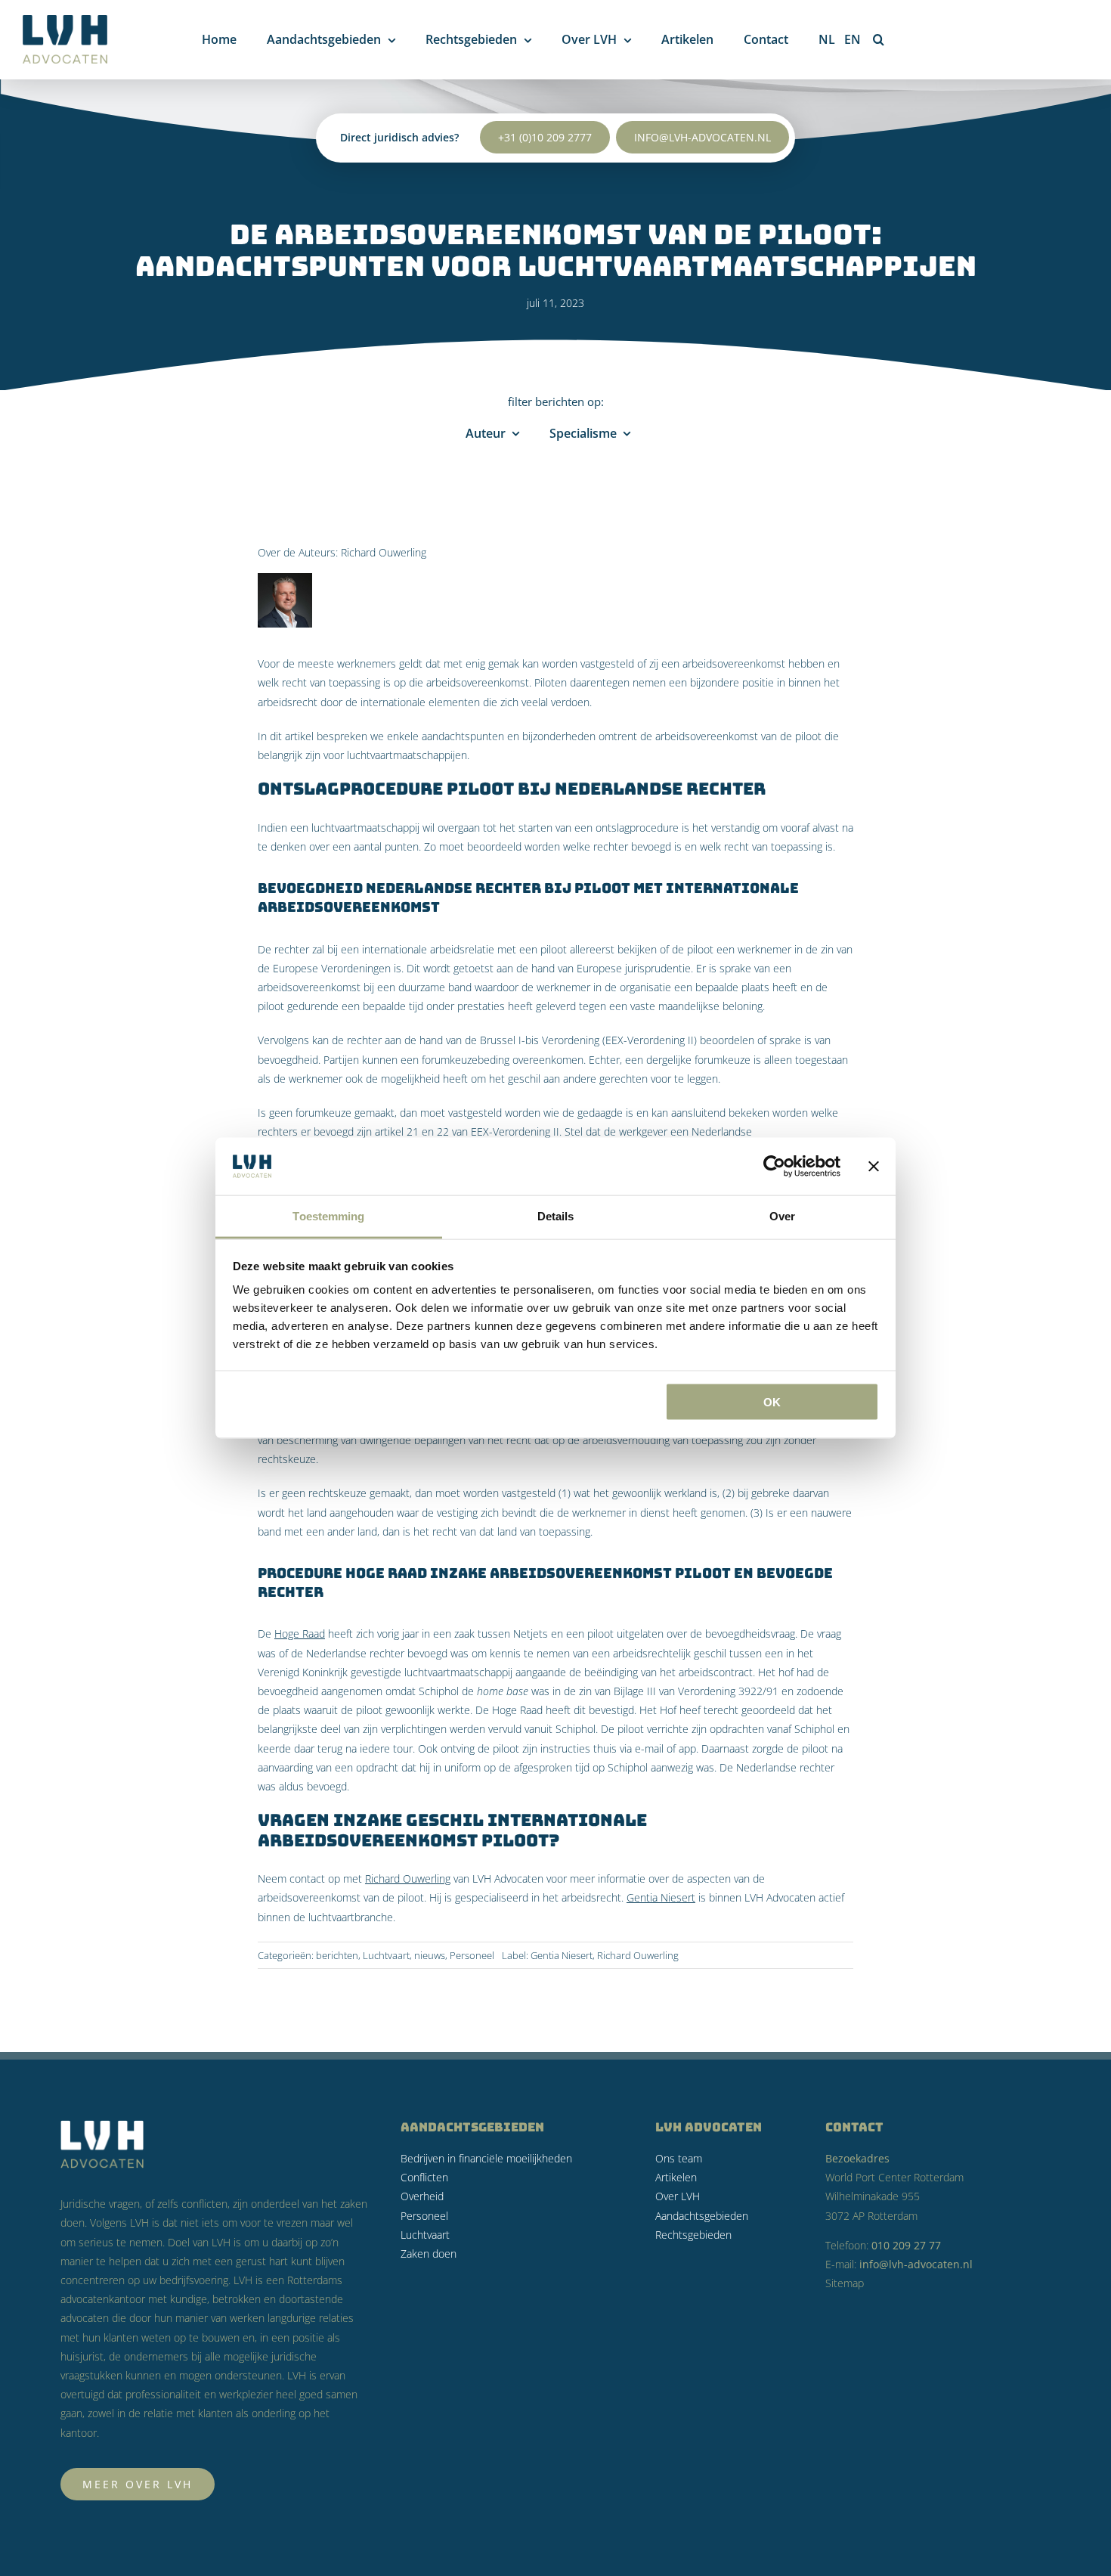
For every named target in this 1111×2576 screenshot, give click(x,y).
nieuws (430, 1955)
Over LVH (678, 2196)
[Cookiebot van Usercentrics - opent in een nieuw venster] (774, 1166)
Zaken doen (429, 2254)
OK (772, 1401)
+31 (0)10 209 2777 (545, 137)
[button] (879, 39)
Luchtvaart (386, 1955)
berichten (337, 1955)
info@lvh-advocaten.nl (702, 137)
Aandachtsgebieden (702, 2216)
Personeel (472, 1955)
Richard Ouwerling (384, 552)
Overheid (422, 2196)
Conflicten (424, 2177)
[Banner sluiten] (874, 1166)
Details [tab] (556, 1216)
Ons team (679, 2158)
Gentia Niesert (661, 1897)
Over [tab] (782, 1216)
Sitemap (845, 2283)
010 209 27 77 (906, 2245)
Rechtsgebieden (693, 2235)
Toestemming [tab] (328, 1216)
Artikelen (676, 2177)
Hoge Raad (300, 1634)
